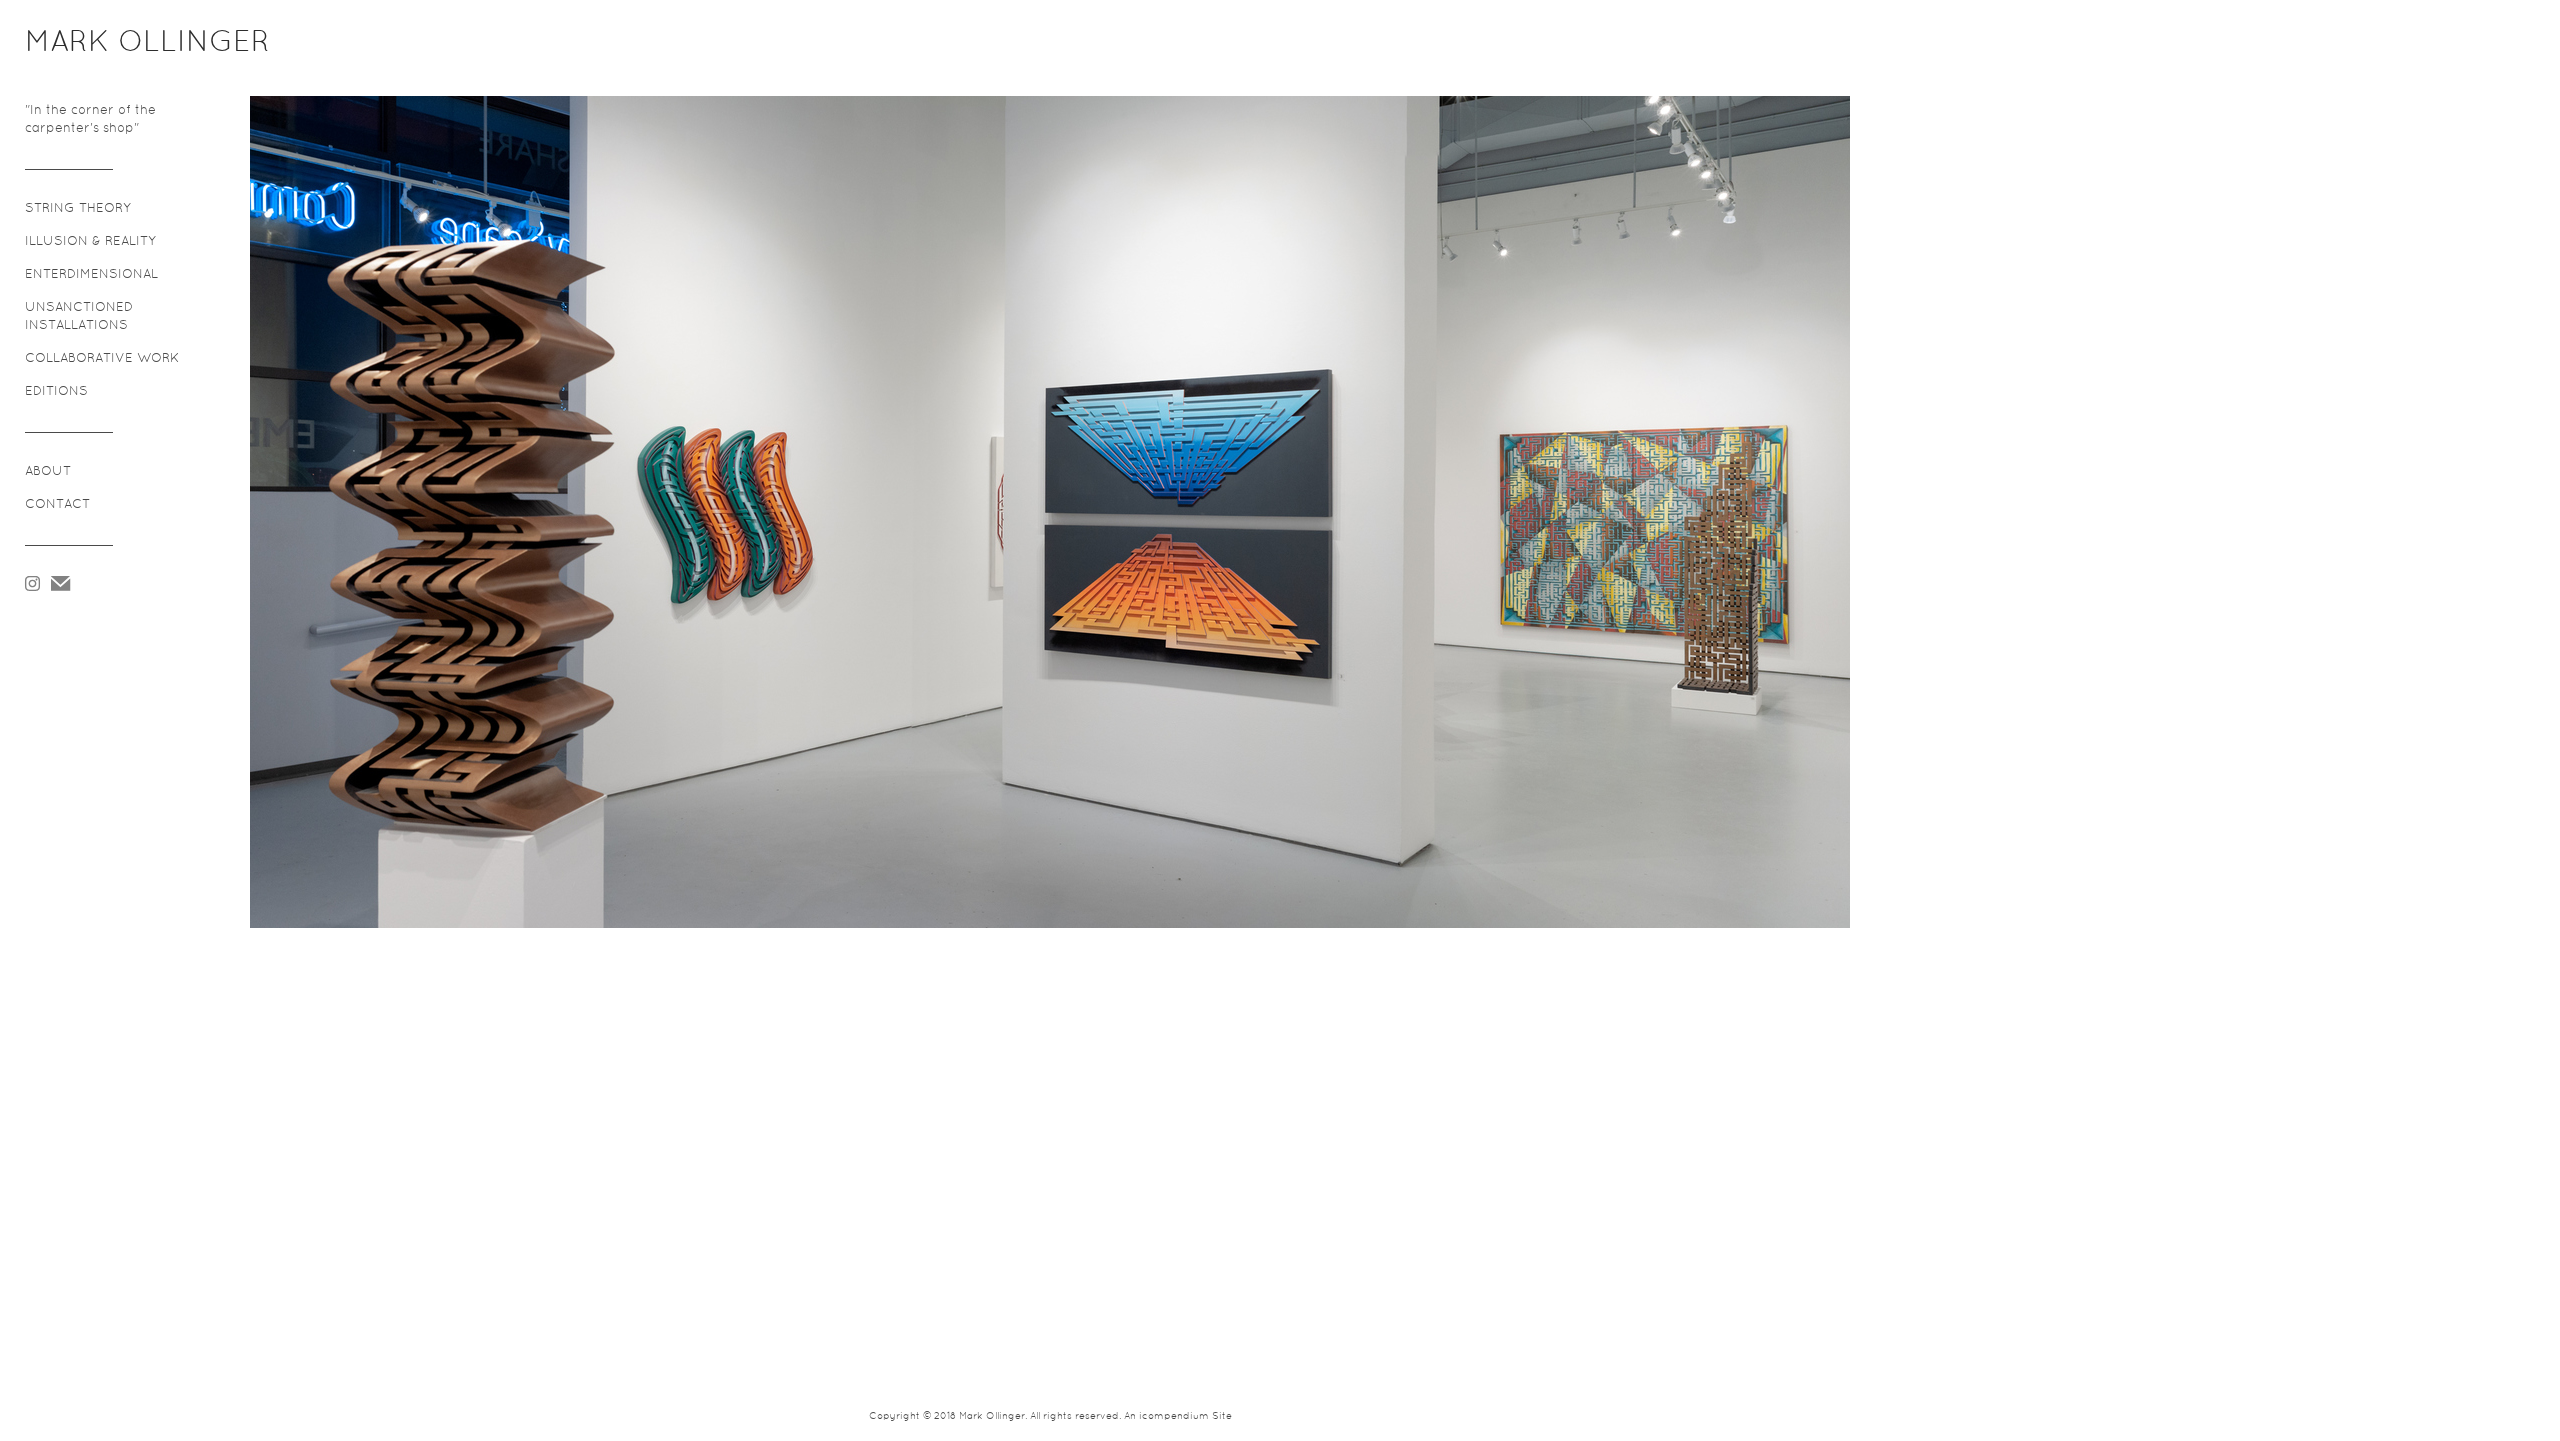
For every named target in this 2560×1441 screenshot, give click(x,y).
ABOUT (48, 472)
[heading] (75, 44)
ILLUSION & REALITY (90, 242)
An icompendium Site (1178, 1416)
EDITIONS (56, 392)
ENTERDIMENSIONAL (91, 275)
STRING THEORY (78, 209)
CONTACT (57, 505)
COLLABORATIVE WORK (102, 359)
